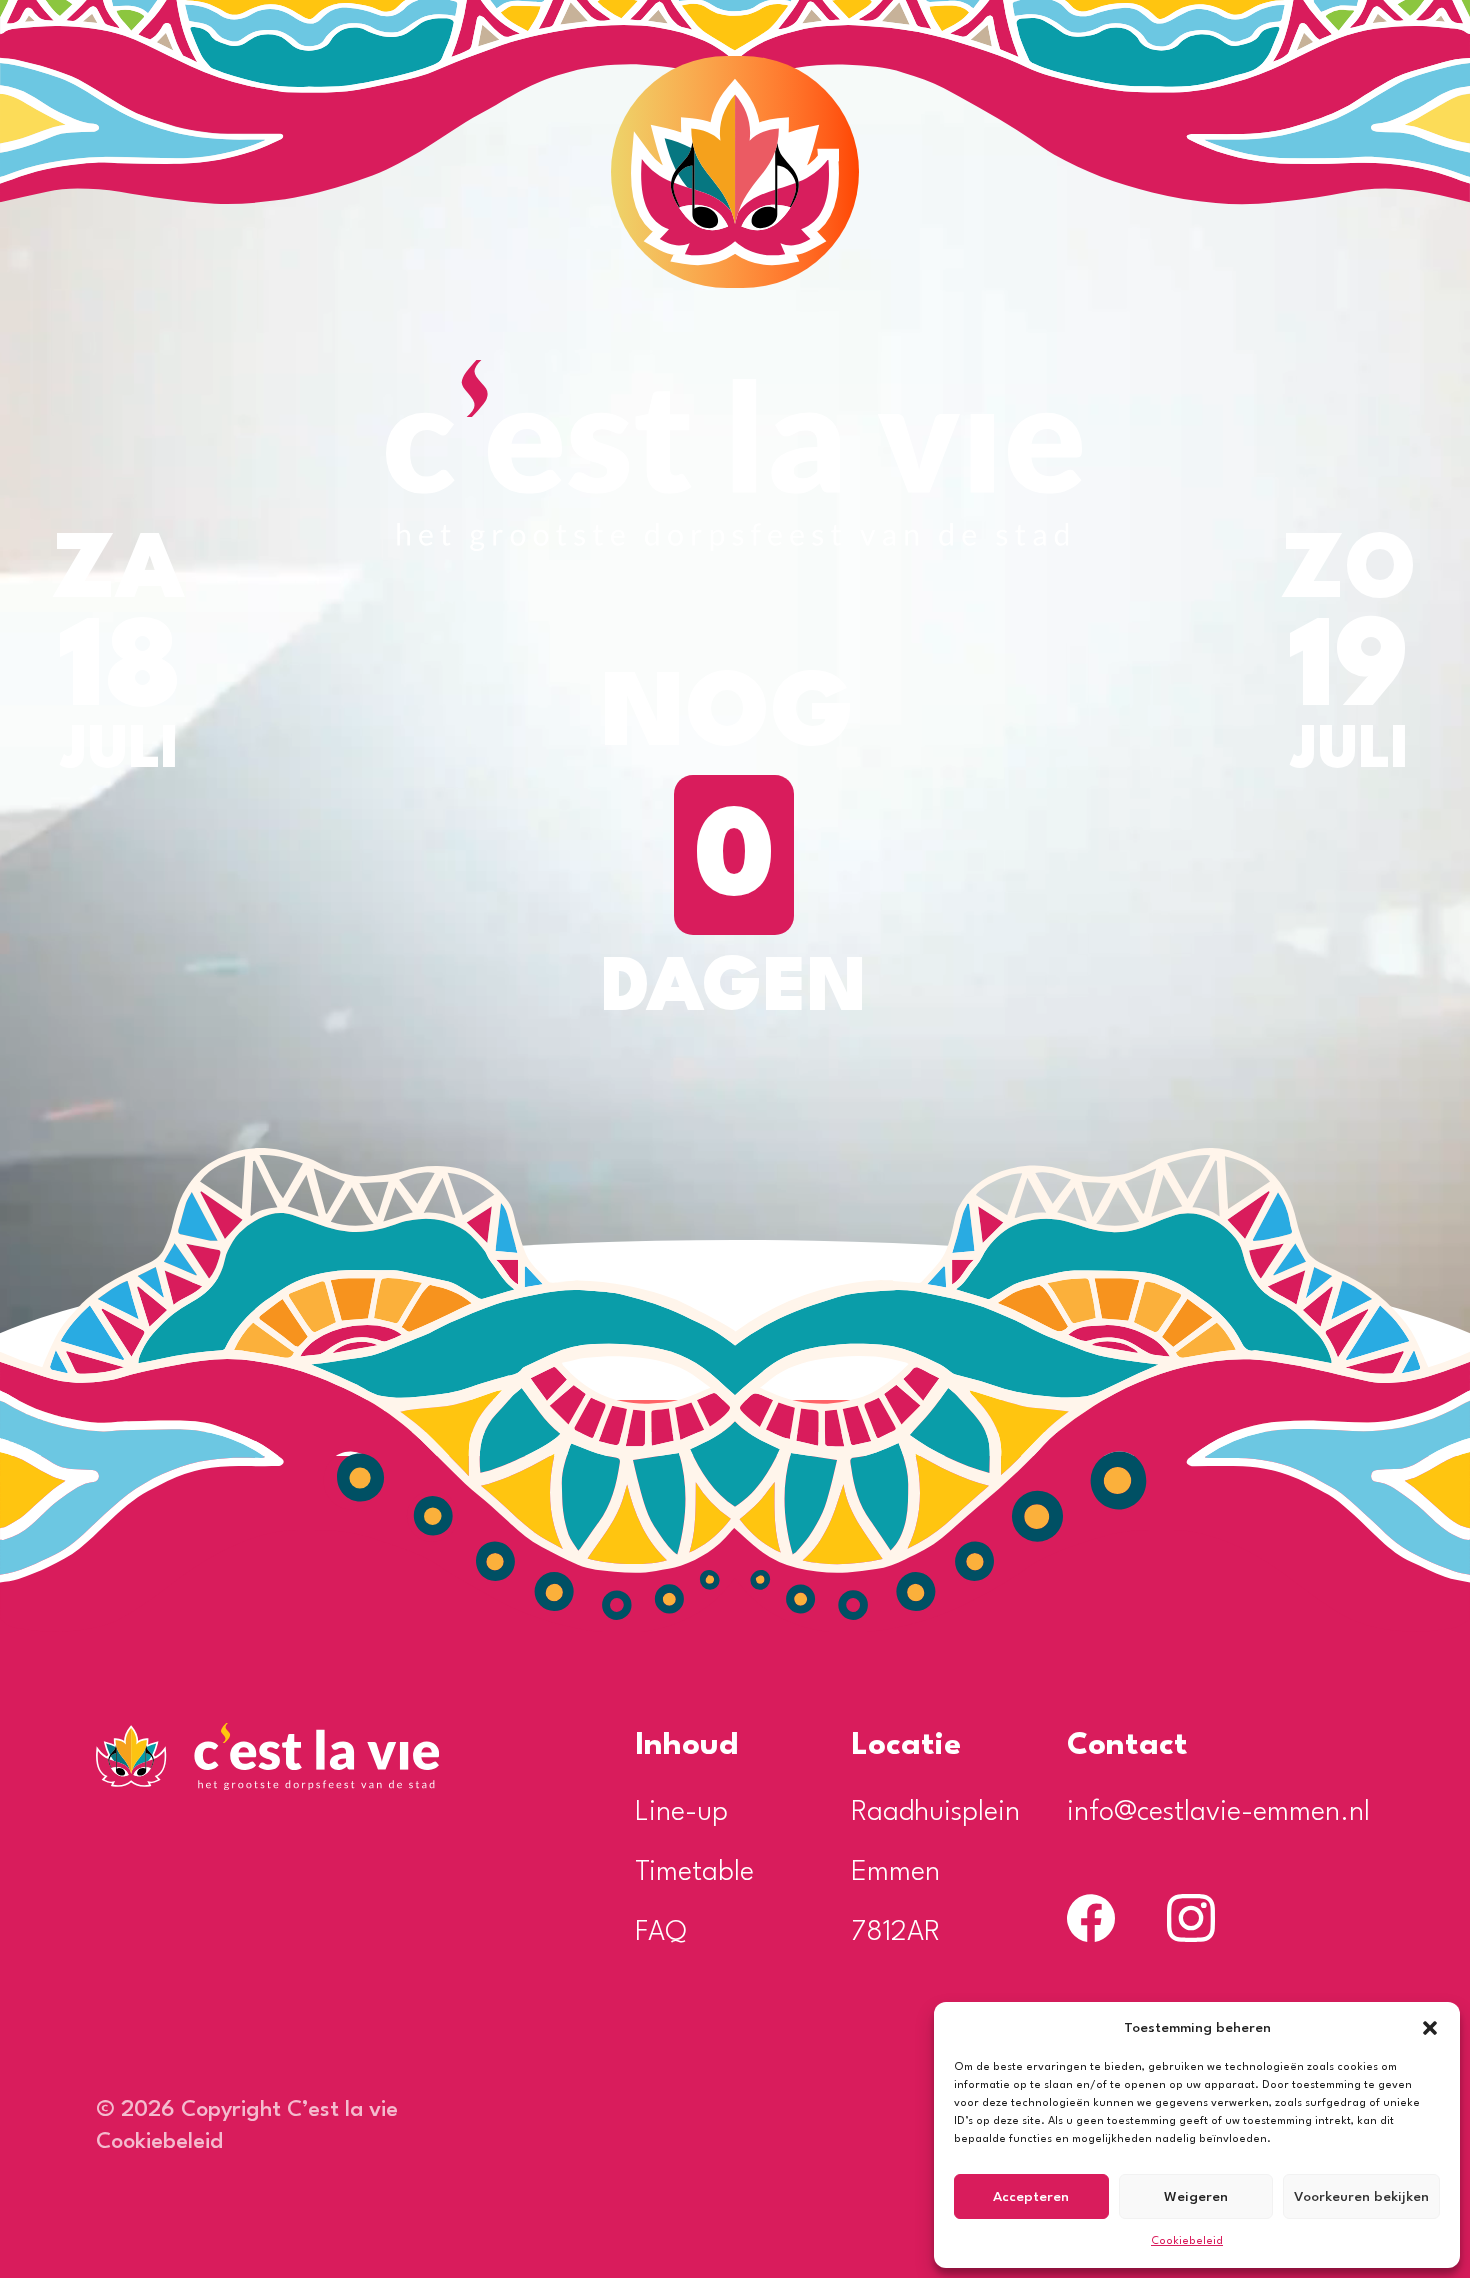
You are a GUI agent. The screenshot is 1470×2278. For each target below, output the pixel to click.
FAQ (661, 1933)
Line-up (681, 1813)
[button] (1430, 2028)
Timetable (694, 1873)
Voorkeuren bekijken (1361, 2197)
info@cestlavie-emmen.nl (1218, 1813)
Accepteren (1031, 2197)
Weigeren (1196, 2197)
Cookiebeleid (1187, 2241)
